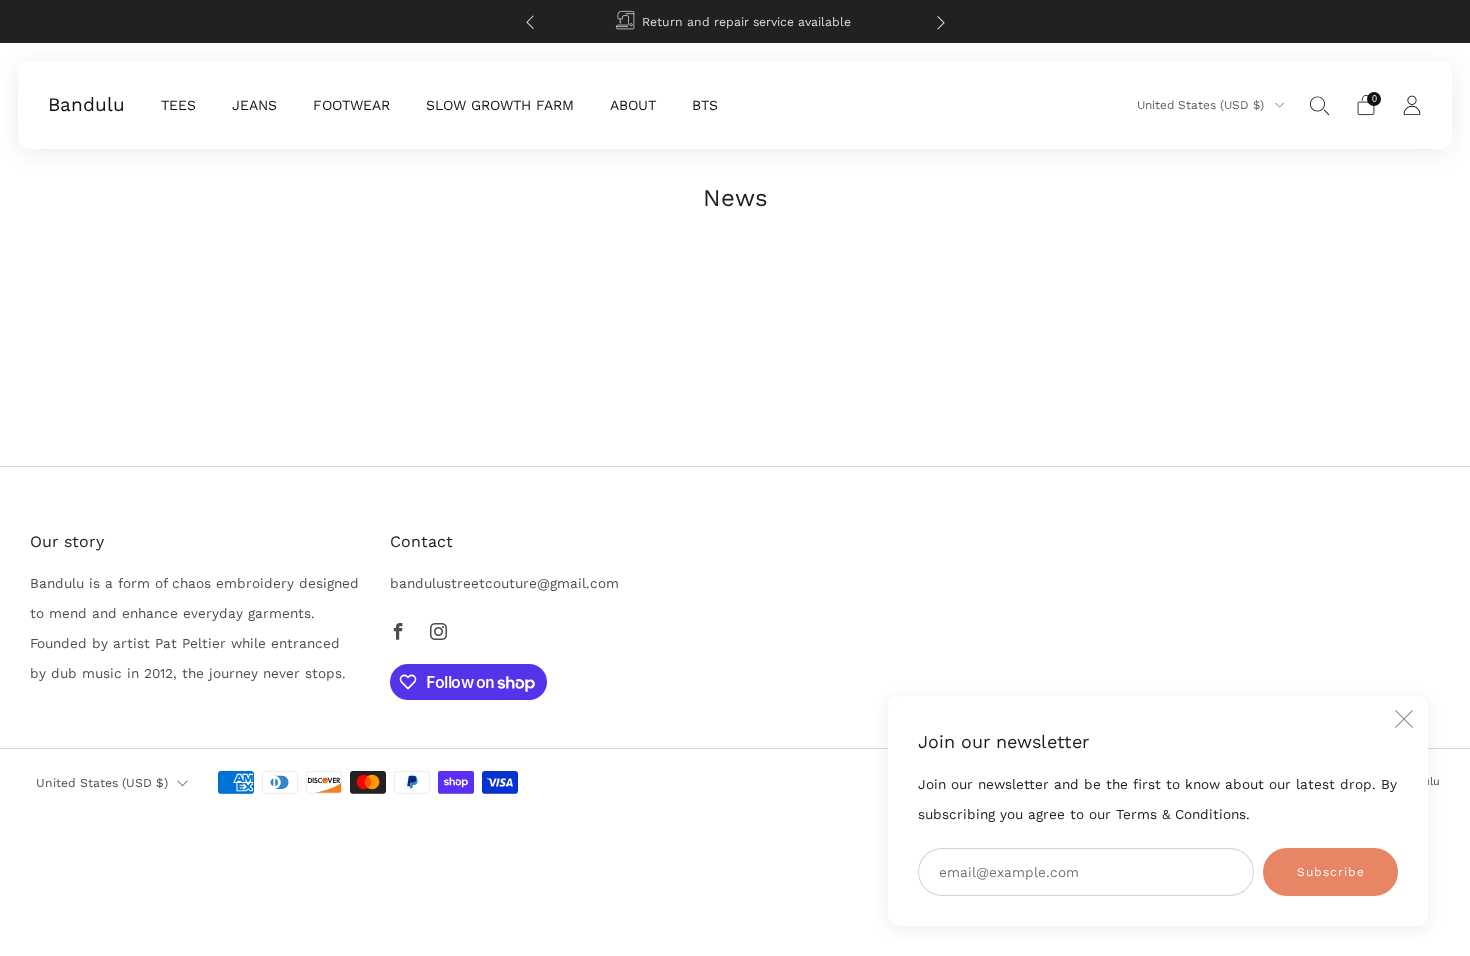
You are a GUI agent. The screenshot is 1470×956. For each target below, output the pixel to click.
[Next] (941, 21)
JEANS (254, 105)
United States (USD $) (1202, 105)
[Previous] (530, 21)
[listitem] (735, 21)
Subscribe (1331, 872)
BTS (705, 105)
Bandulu (86, 105)
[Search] (1320, 105)
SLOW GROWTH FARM (500, 105)
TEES (178, 105)
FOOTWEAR (351, 105)
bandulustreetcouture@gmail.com (504, 583)
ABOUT (633, 105)
